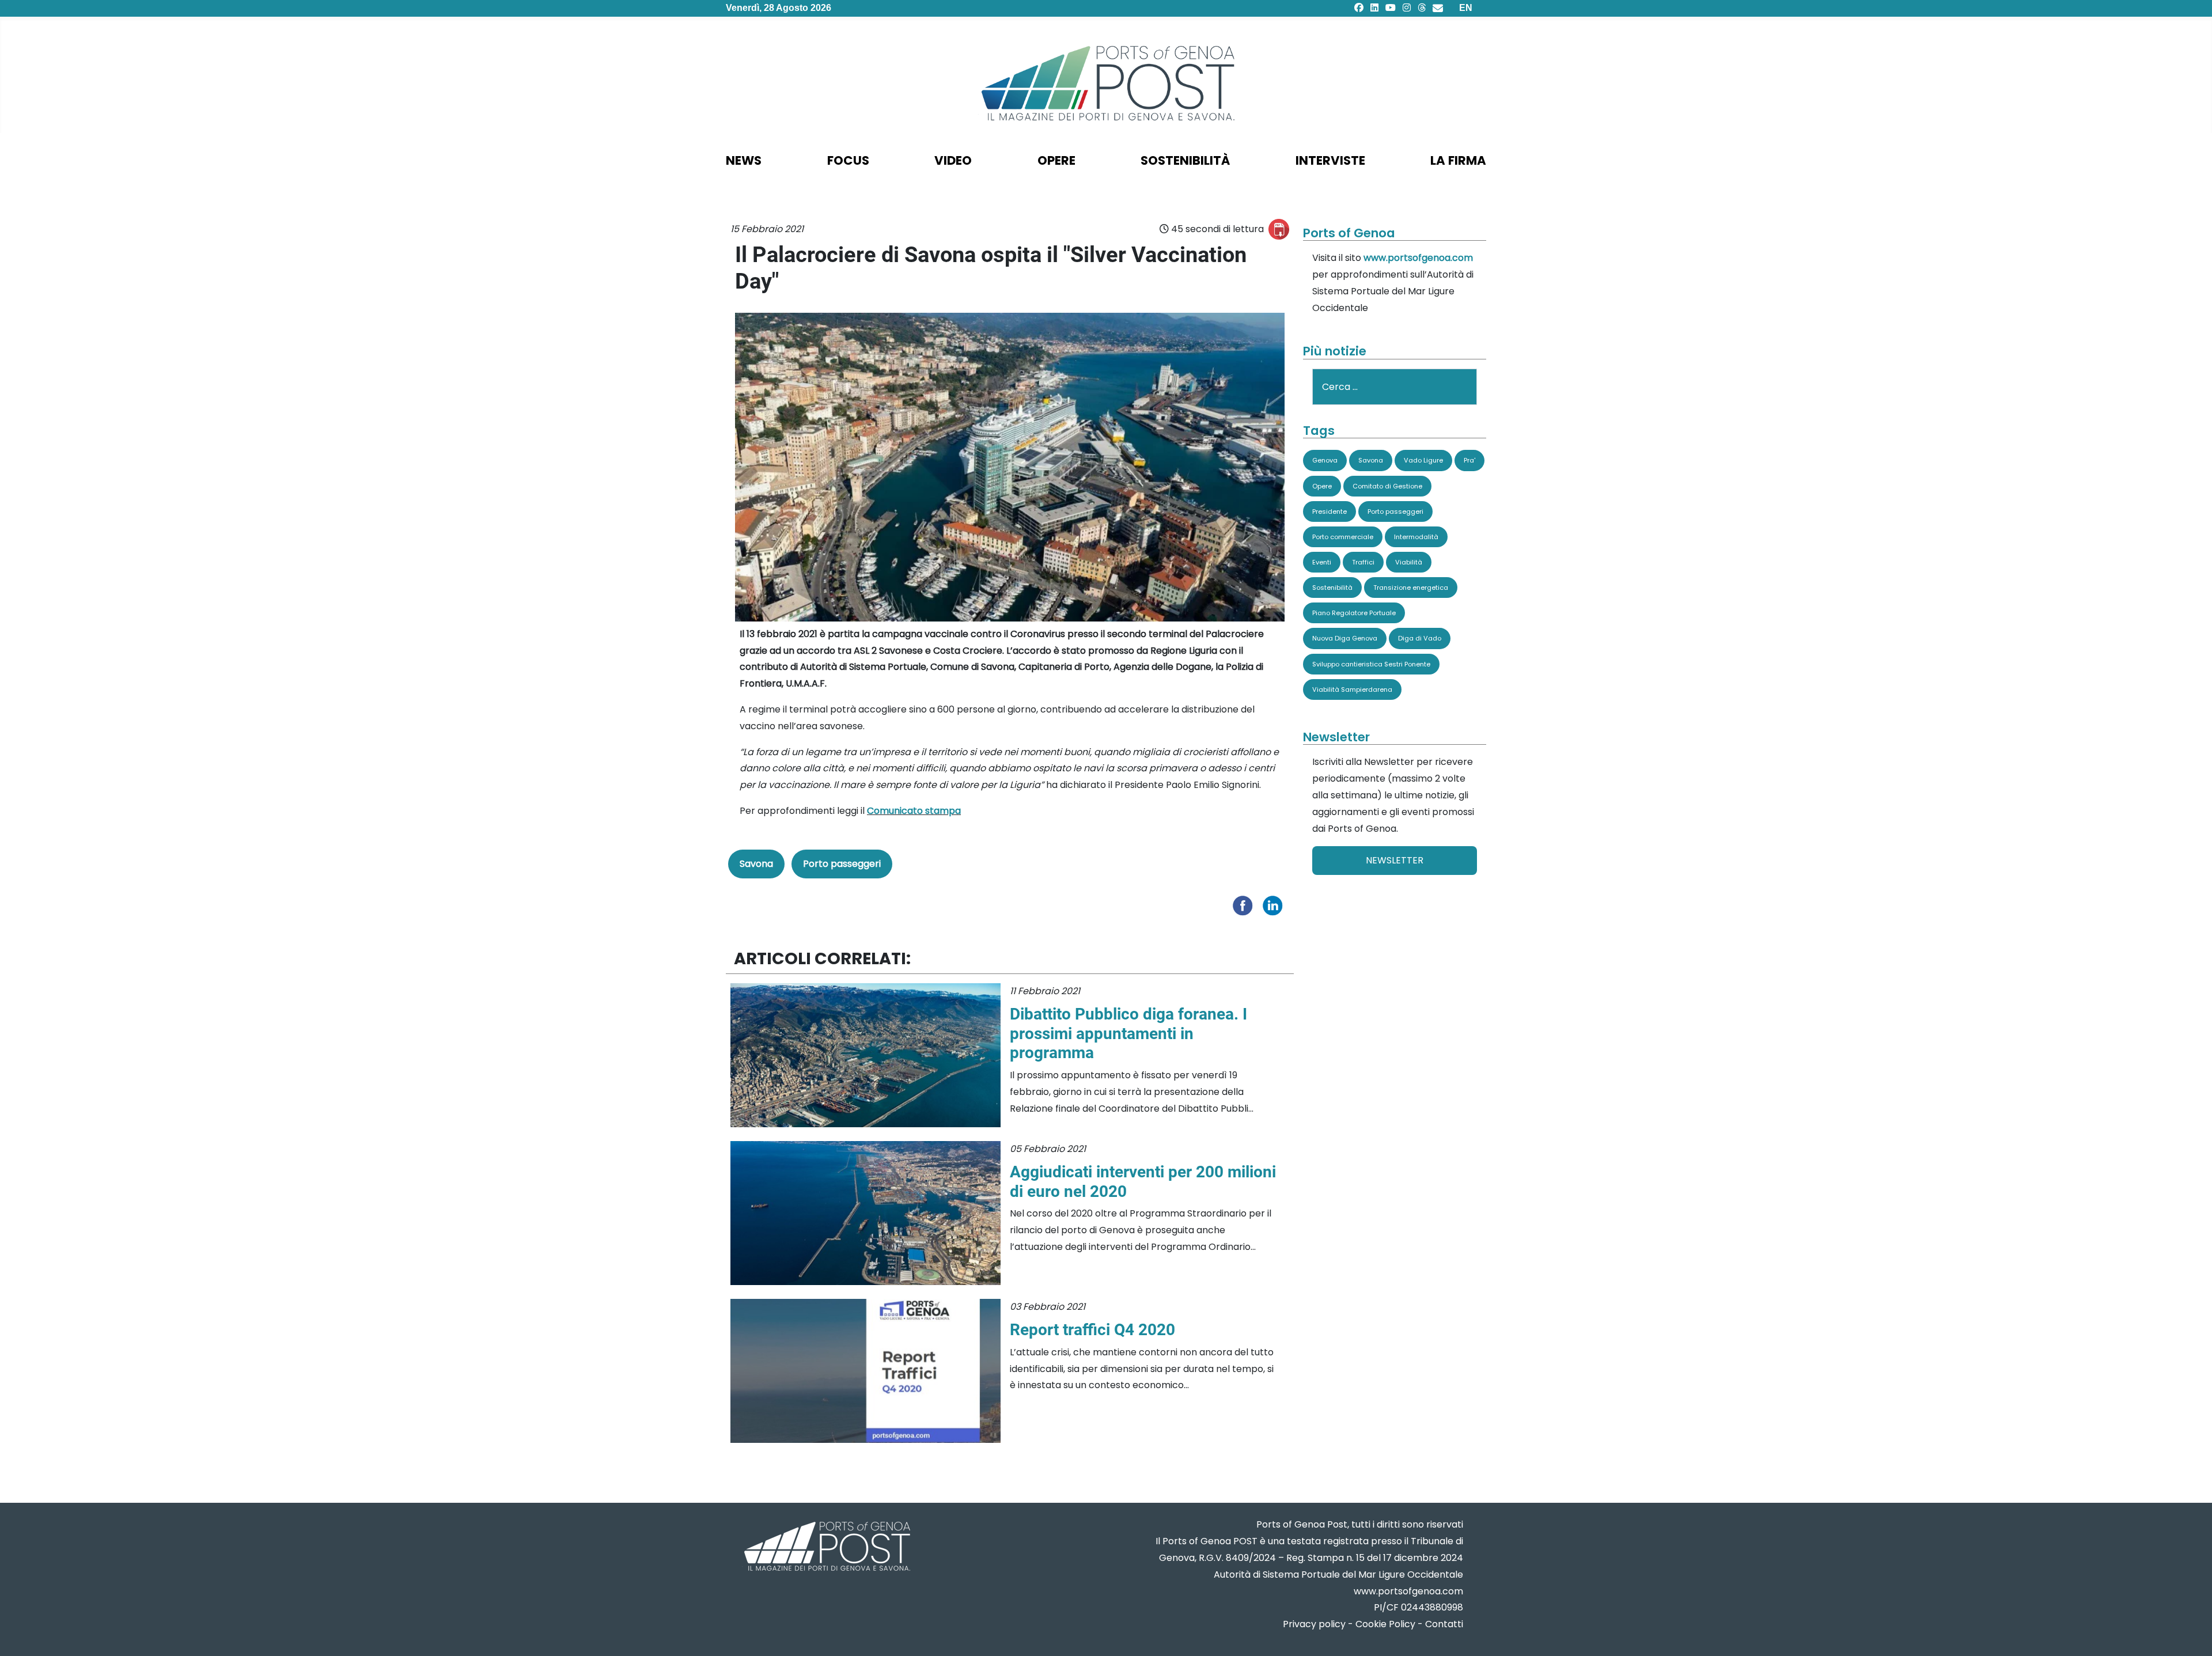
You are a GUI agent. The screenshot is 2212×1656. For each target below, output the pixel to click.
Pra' (1469, 460)
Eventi (1322, 562)
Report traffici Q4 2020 (1092, 1330)
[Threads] (1422, 8)
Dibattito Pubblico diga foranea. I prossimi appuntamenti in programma (1128, 1033)
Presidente (1330, 511)
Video (953, 160)
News (744, 160)
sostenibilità (1185, 160)
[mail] (1438, 8)
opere (1056, 160)
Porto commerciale (1343, 537)
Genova (1325, 460)
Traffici (1363, 562)
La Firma (1458, 160)
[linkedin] (1374, 8)
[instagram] (1407, 8)
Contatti (1444, 1624)
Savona (756, 864)
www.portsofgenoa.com (1418, 258)
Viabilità (1409, 562)
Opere (1322, 486)
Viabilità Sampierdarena (1352, 689)
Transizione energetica (1411, 588)
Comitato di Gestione (1387, 486)
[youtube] (1391, 8)
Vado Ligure (1423, 460)
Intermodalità (1416, 537)
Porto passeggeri (842, 864)
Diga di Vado (1420, 638)
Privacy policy (1314, 1624)
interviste (1330, 160)
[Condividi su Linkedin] (1275, 905)
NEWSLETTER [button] (1395, 860)
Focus (848, 160)
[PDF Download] (1279, 229)
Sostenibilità (1332, 588)
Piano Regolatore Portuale (1354, 613)
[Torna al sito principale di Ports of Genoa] (826, 1547)
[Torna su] (2192, 1633)
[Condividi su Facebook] (1245, 905)
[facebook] (1359, 8)
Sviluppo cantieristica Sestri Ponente (1371, 664)
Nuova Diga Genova (1345, 638)
